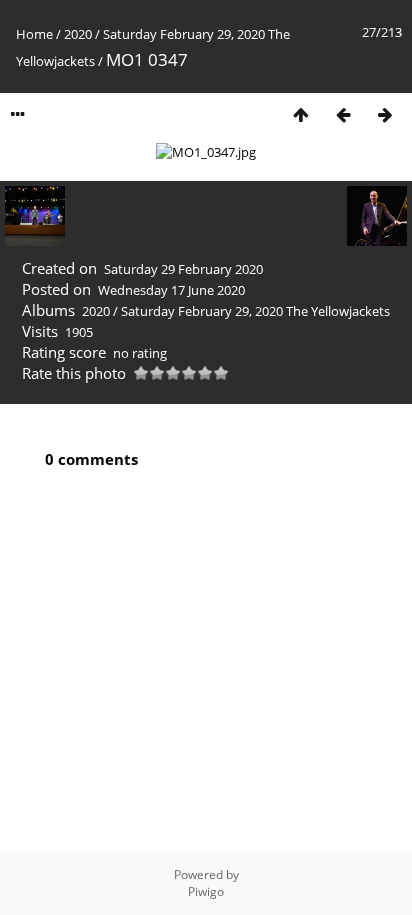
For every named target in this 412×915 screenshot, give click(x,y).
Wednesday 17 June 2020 (171, 290)
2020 (78, 34)
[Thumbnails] (301, 114)
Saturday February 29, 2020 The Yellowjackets (255, 311)
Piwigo (206, 891)
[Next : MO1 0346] (385, 114)
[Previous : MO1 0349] (343, 114)
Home (34, 34)
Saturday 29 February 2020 (183, 269)
